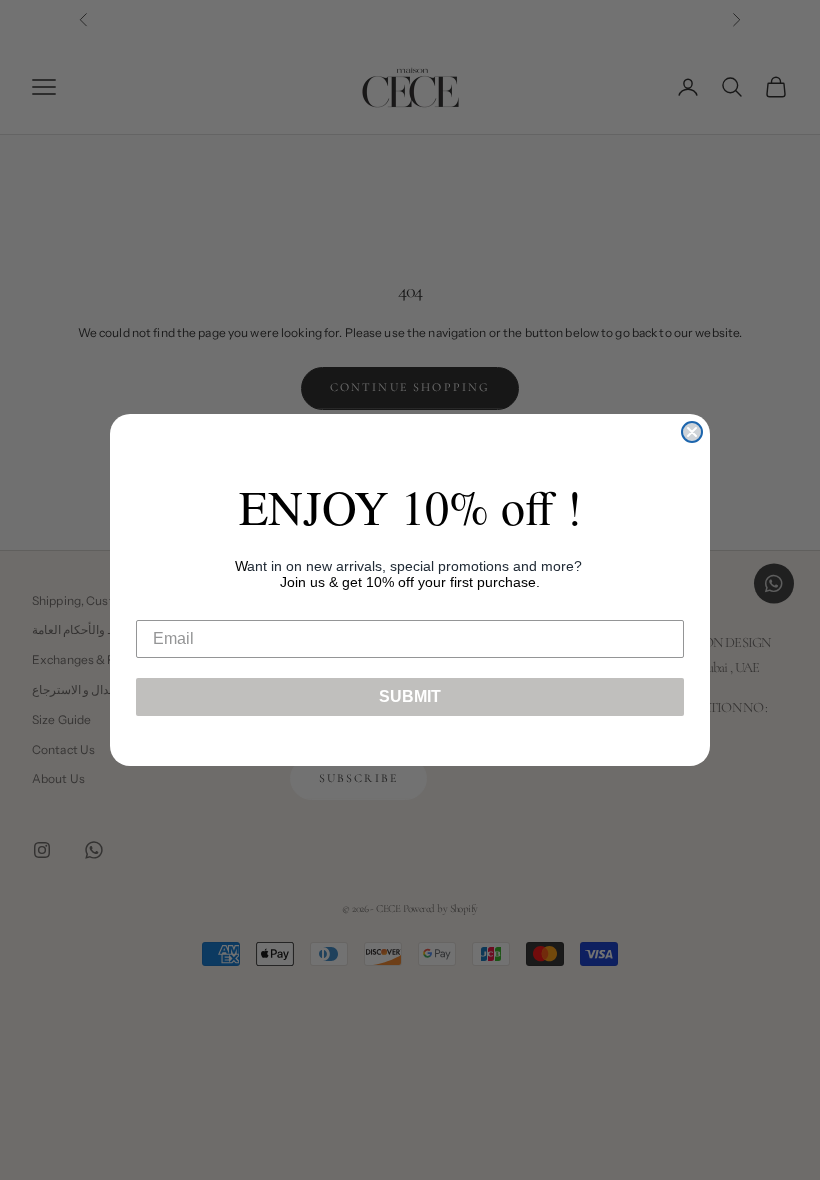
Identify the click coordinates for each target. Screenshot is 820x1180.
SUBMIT (410, 696)
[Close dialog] (692, 432)
